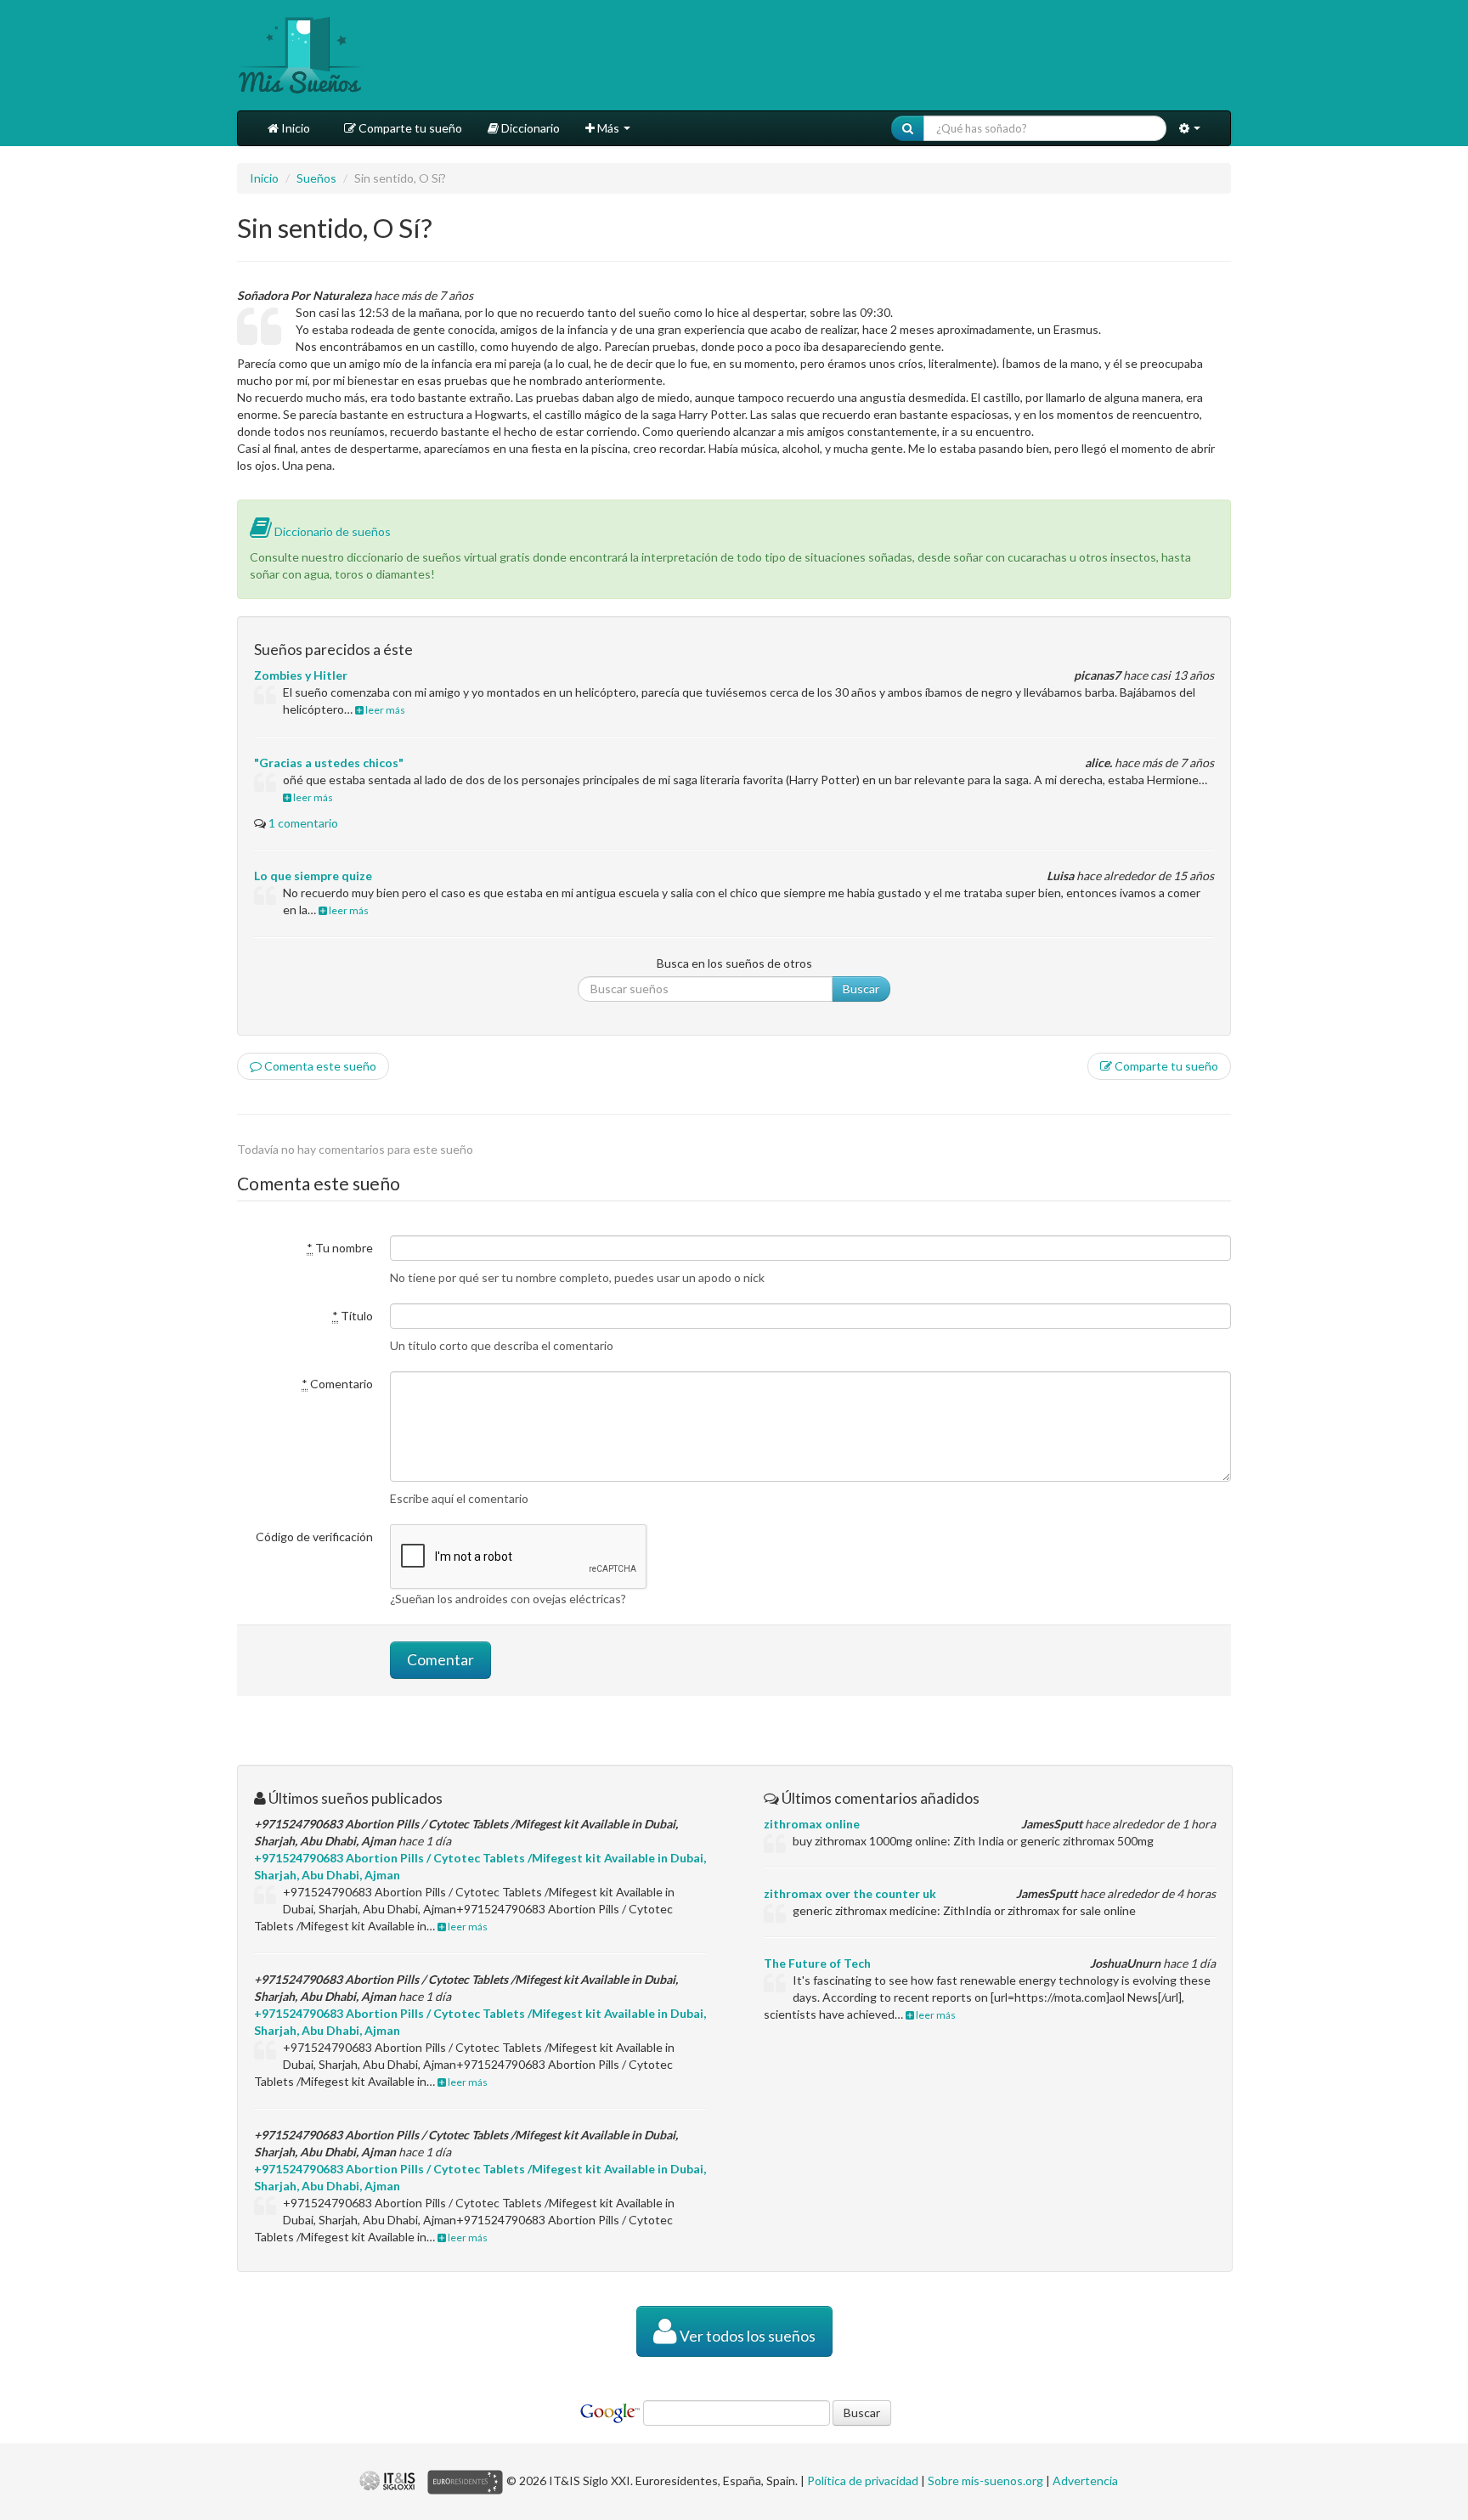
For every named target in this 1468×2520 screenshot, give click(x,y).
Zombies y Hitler (301, 675)
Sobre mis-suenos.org (985, 2480)
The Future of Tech (817, 1963)
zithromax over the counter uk (850, 1893)
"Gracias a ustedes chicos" (329, 763)
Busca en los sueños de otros (734, 963)
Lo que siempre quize (313, 876)
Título (353, 1316)
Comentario (337, 1384)
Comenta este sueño (319, 1066)
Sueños (316, 178)
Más (608, 128)
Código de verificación (314, 1537)
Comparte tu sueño (409, 128)
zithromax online (812, 1824)
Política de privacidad (863, 2480)
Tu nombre (340, 1248)
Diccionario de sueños (331, 531)
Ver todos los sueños (746, 2336)
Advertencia (1085, 2480)
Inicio (294, 128)
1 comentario (303, 823)
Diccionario (529, 128)
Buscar (861, 989)
